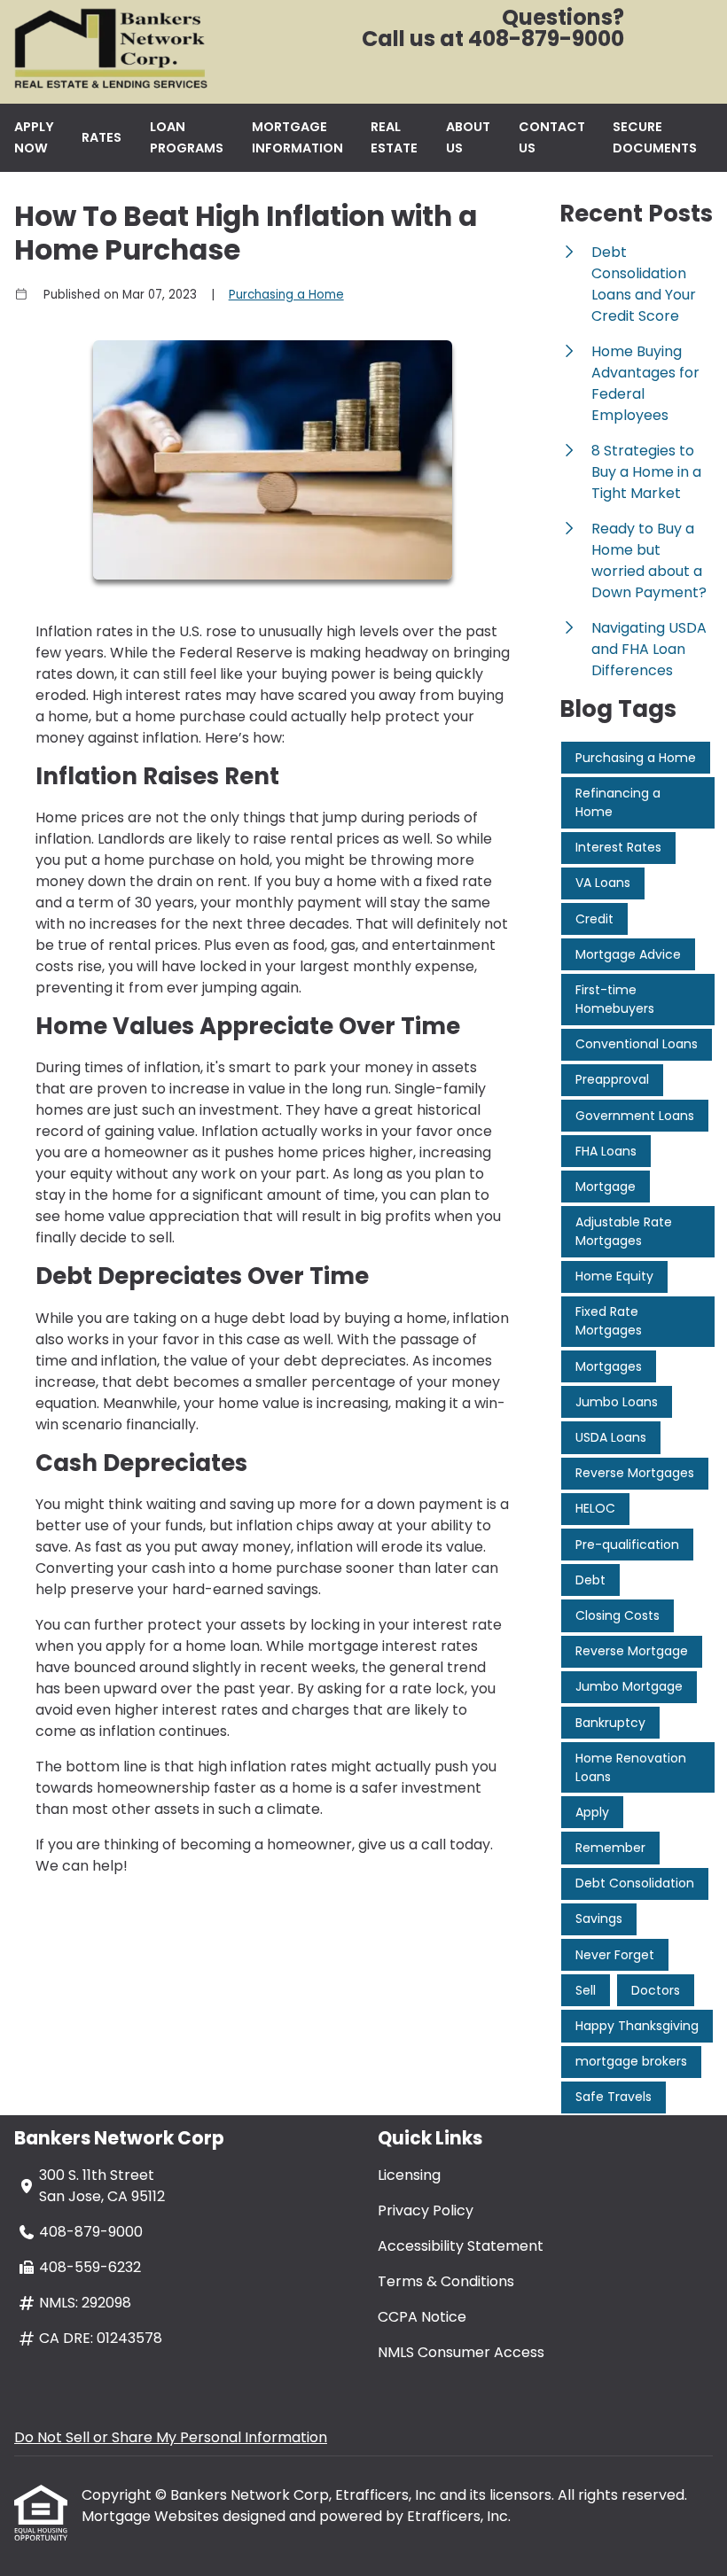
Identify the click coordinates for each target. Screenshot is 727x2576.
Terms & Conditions (446, 2281)
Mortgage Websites (152, 2516)
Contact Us (552, 137)
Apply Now (34, 137)
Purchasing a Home (286, 295)
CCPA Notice (422, 2317)
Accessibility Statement (461, 2246)
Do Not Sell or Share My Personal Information (171, 2437)
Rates (102, 137)
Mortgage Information (297, 137)
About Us (468, 137)
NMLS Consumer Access (461, 2352)
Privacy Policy (426, 2210)
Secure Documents (655, 137)
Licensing (409, 2175)
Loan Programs (187, 137)
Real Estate (394, 137)
